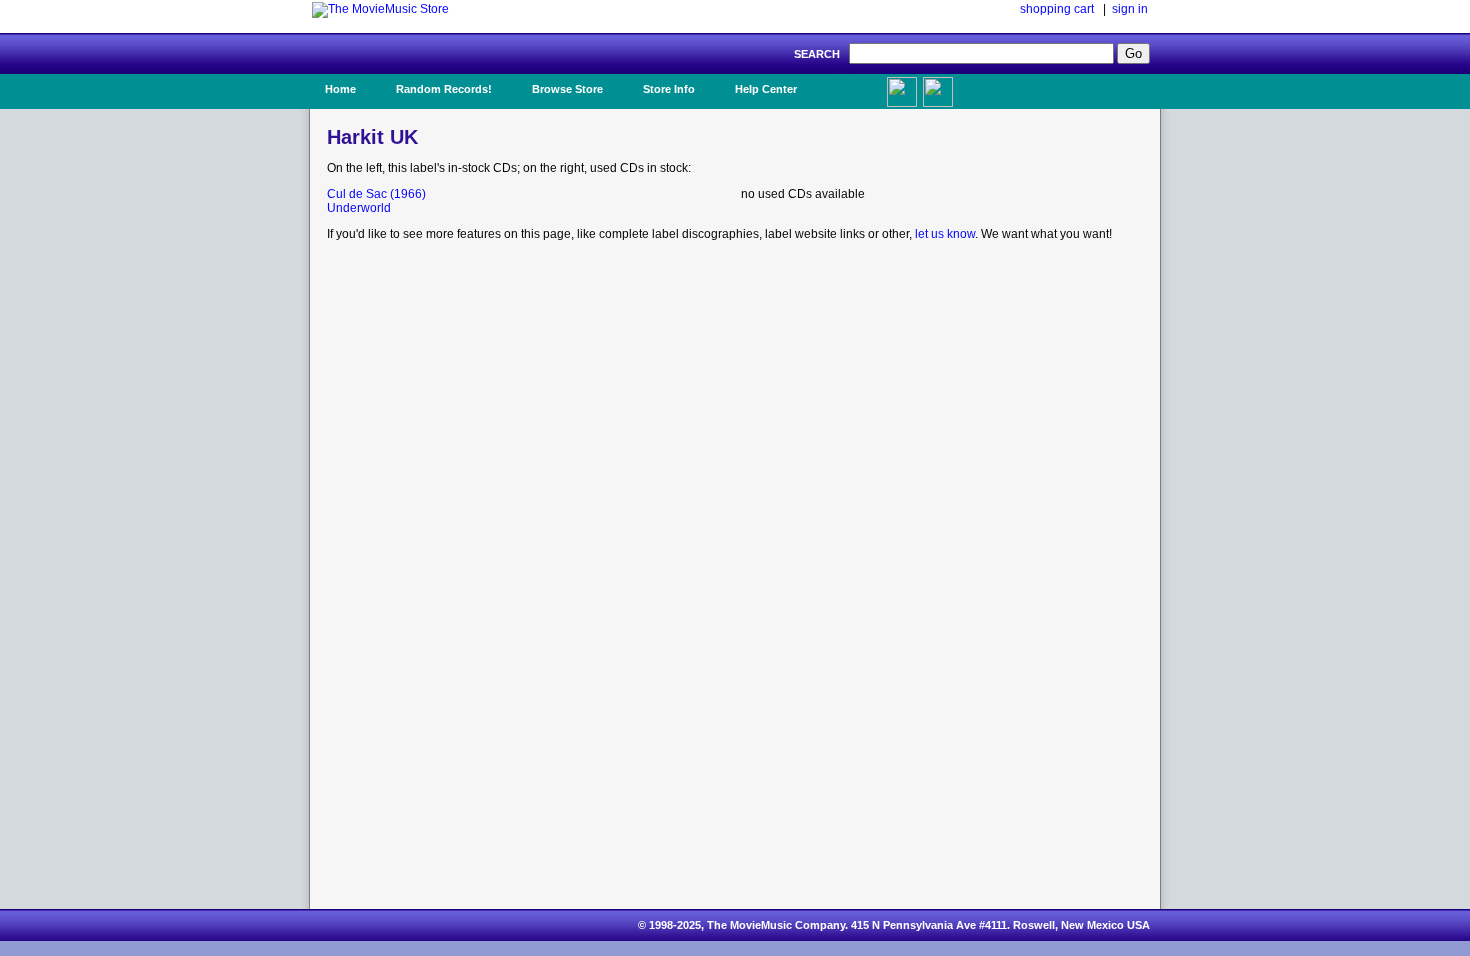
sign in (1130, 9)
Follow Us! (976, 89)
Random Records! (444, 89)
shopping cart (1057, 9)
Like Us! (853, 83)
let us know (945, 234)
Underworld (359, 208)
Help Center (766, 89)
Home (340, 89)
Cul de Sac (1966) (376, 194)
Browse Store (567, 89)
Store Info (669, 89)
